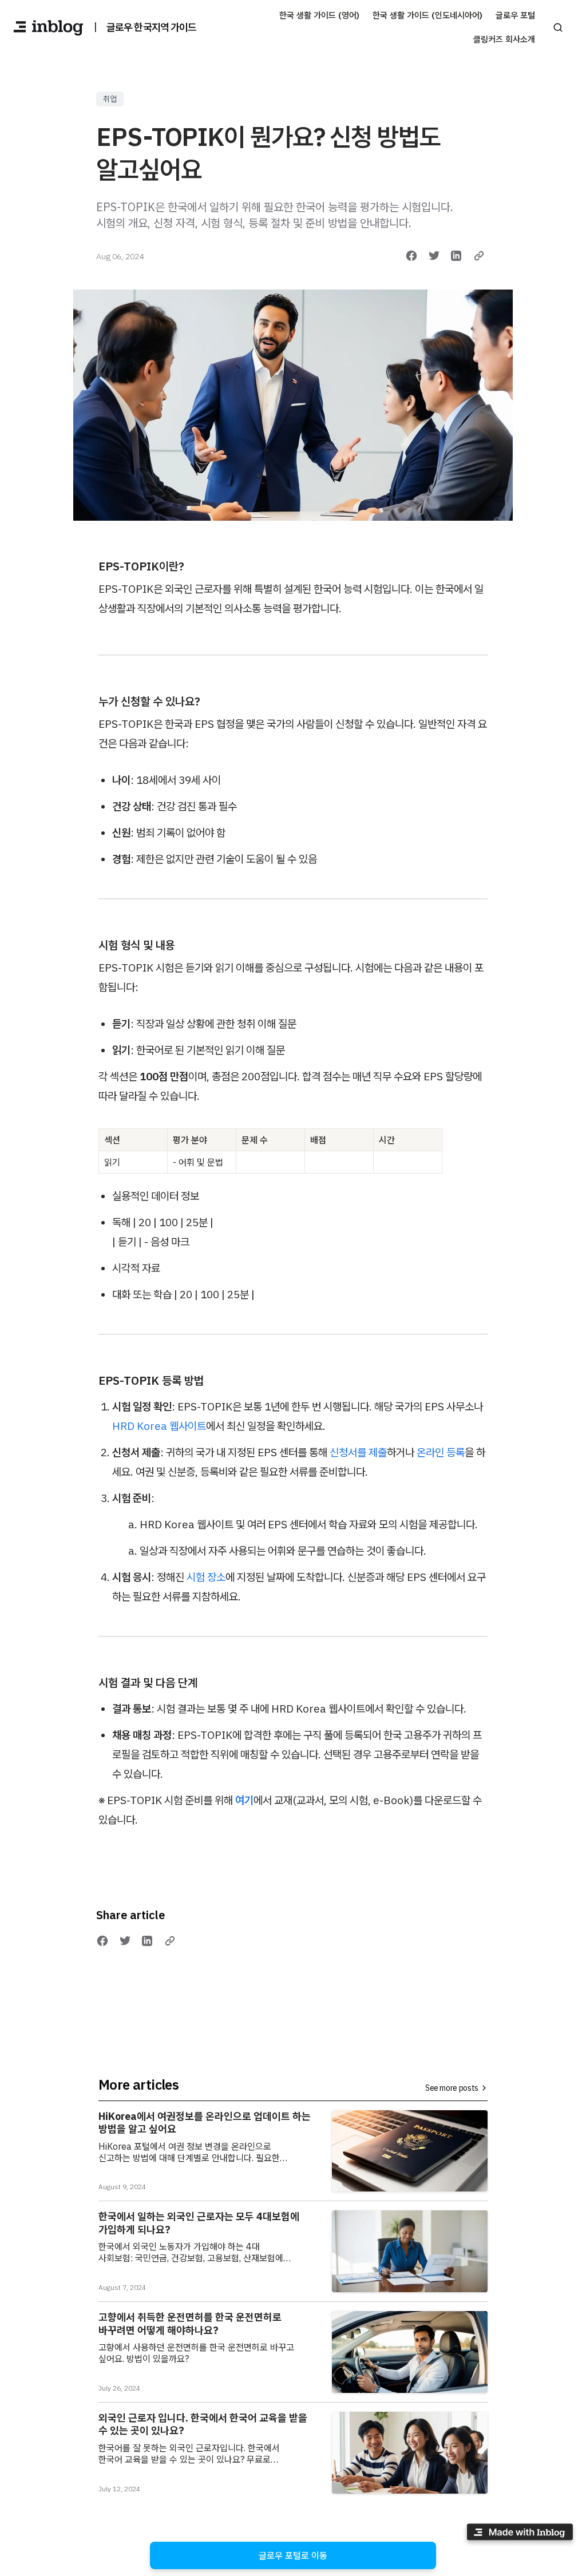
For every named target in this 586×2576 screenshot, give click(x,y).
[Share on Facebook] (411, 256)
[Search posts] (558, 27)
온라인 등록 (441, 1452)
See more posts (452, 2088)
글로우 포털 (515, 15)
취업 (110, 99)
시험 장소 (206, 1577)
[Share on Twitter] (434, 256)
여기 (244, 1800)
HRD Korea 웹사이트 (159, 1426)
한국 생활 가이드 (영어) (319, 15)
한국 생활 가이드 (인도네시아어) (427, 15)
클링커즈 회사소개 (504, 39)
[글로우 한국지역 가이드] (48, 27)
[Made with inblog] (520, 2534)
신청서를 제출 (358, 1452)
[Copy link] (479, 256)
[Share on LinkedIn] (456, 256)
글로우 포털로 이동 (293, 2555)
